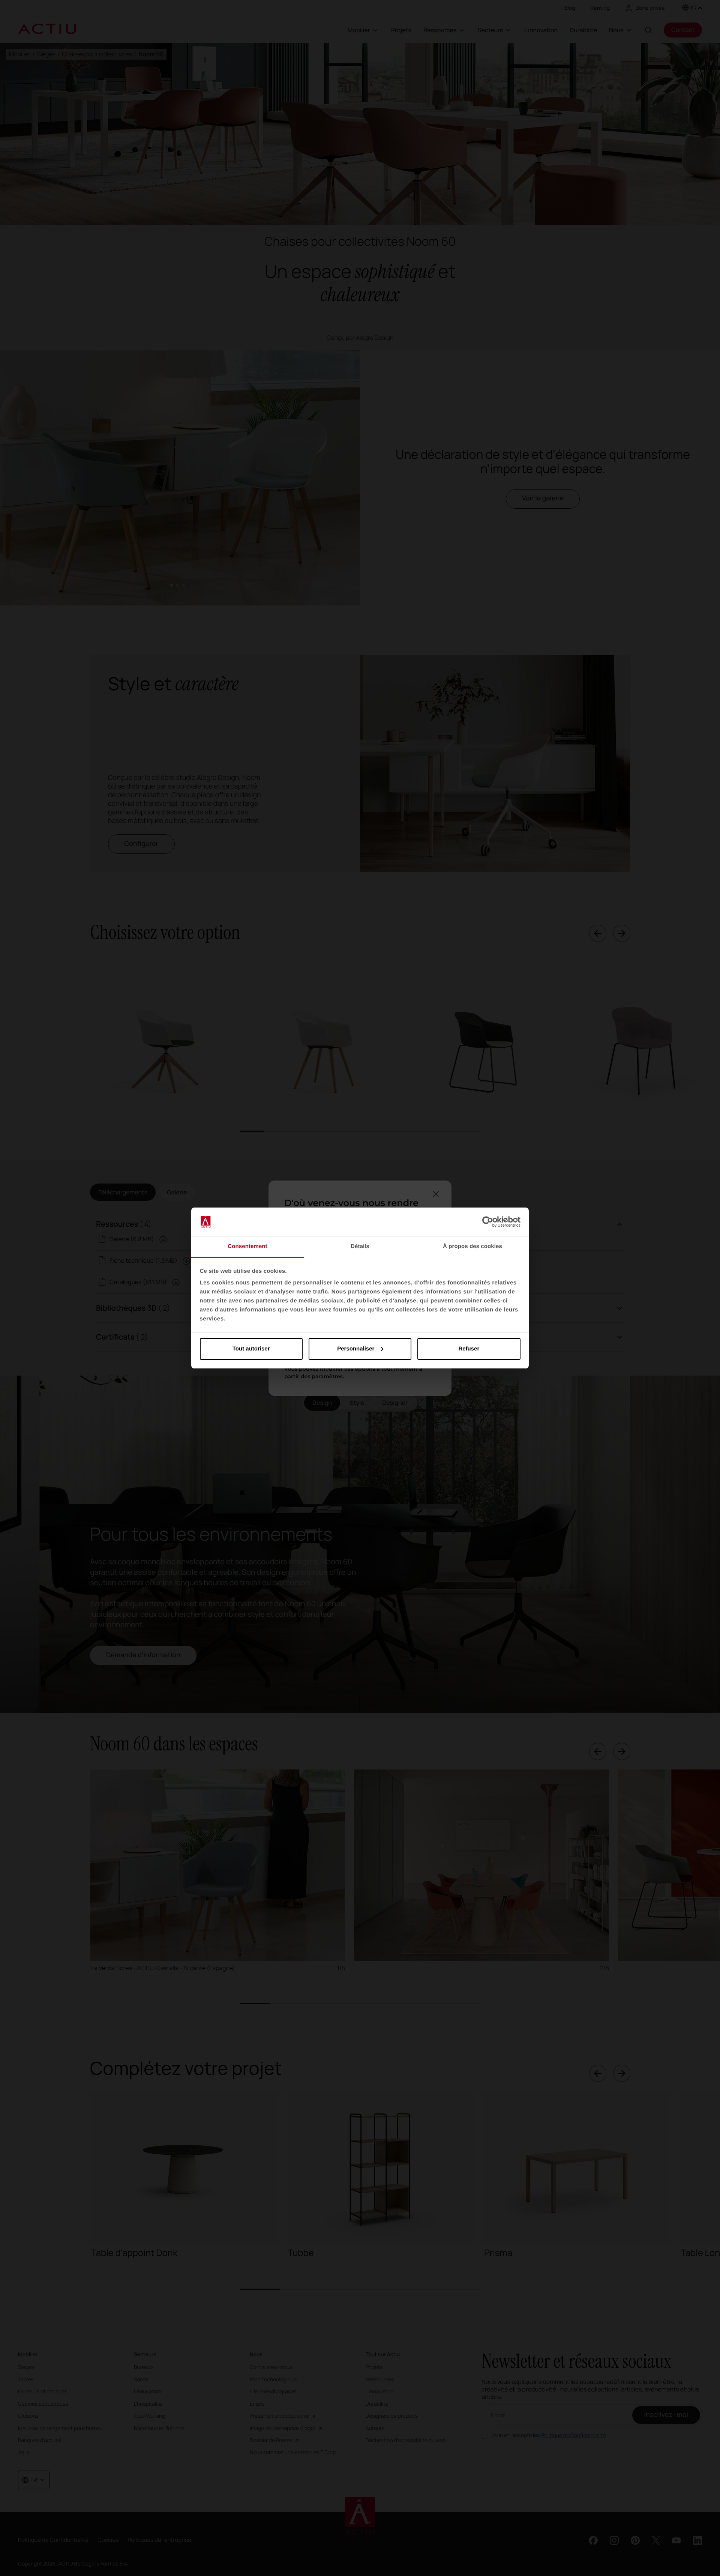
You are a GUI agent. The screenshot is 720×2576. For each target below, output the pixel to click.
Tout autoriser (251, 1349)
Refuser (469, 1349)
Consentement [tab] (247, 1246)
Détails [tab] (360, 1246)
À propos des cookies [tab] (472, 1246)
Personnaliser (356, 1349)
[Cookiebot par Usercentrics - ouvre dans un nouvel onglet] (488, 1222)
